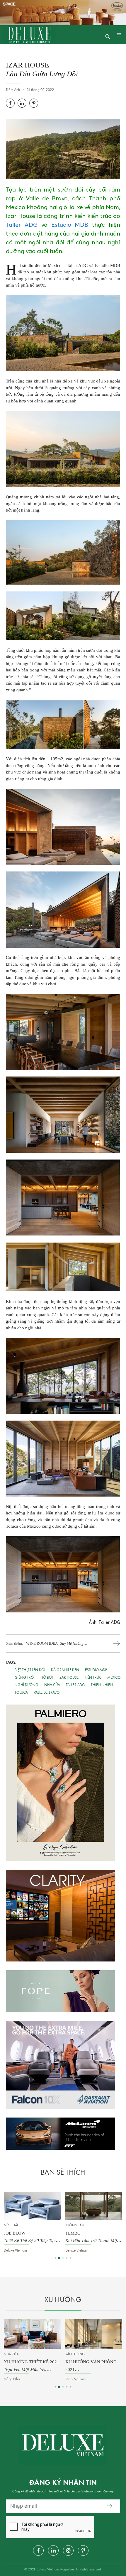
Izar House (69, 1678)
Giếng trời (25, 1678)
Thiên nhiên (102, 1685)
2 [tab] (59, 2258)
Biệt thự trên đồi (30, 1670)
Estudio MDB (70, 225)
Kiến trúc (93, 1678)
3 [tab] (63, 2258)
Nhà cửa (52, 1685)
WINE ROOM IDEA (55, 1644)
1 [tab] (55, 2258)
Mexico (114, 1678)
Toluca (21, 1693)
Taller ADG (22, 225)
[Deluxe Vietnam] (29, 34)
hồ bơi (47, 1678)
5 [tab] (71, 2258)
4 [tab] (67, 2258)
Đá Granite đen (65, 1670)
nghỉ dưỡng (27, 1685)
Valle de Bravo (47, 1693)
